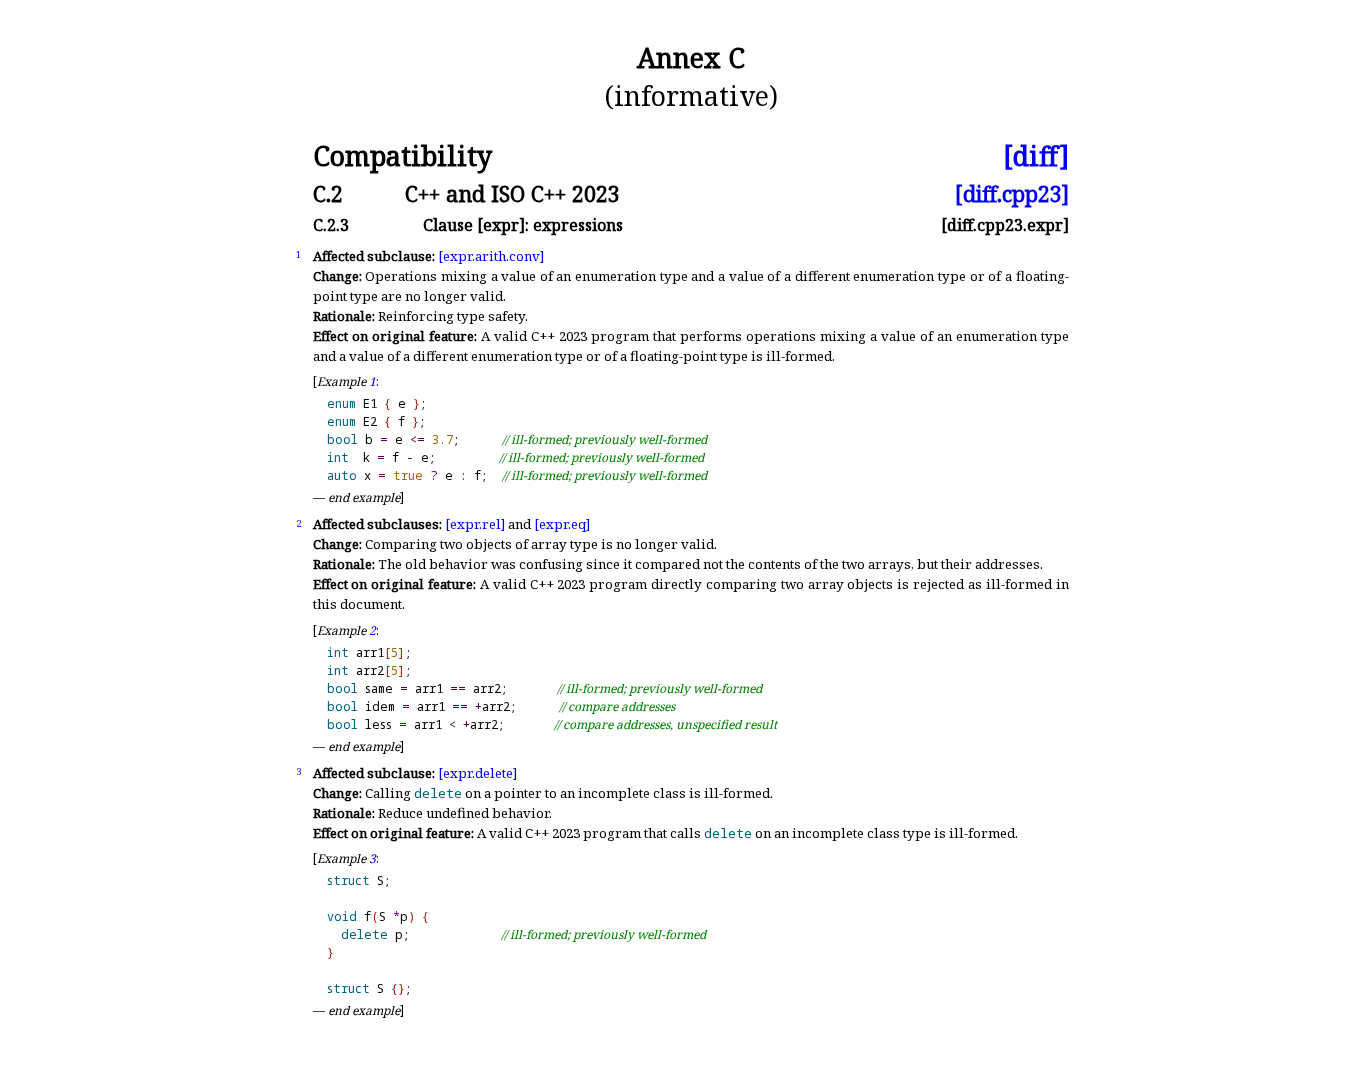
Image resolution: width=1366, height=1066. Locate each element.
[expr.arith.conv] (491, 256)
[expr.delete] (477, 773)
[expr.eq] (562, 524)
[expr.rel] (475, 524)
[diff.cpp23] (1012, 193)
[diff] (1036, 156)
